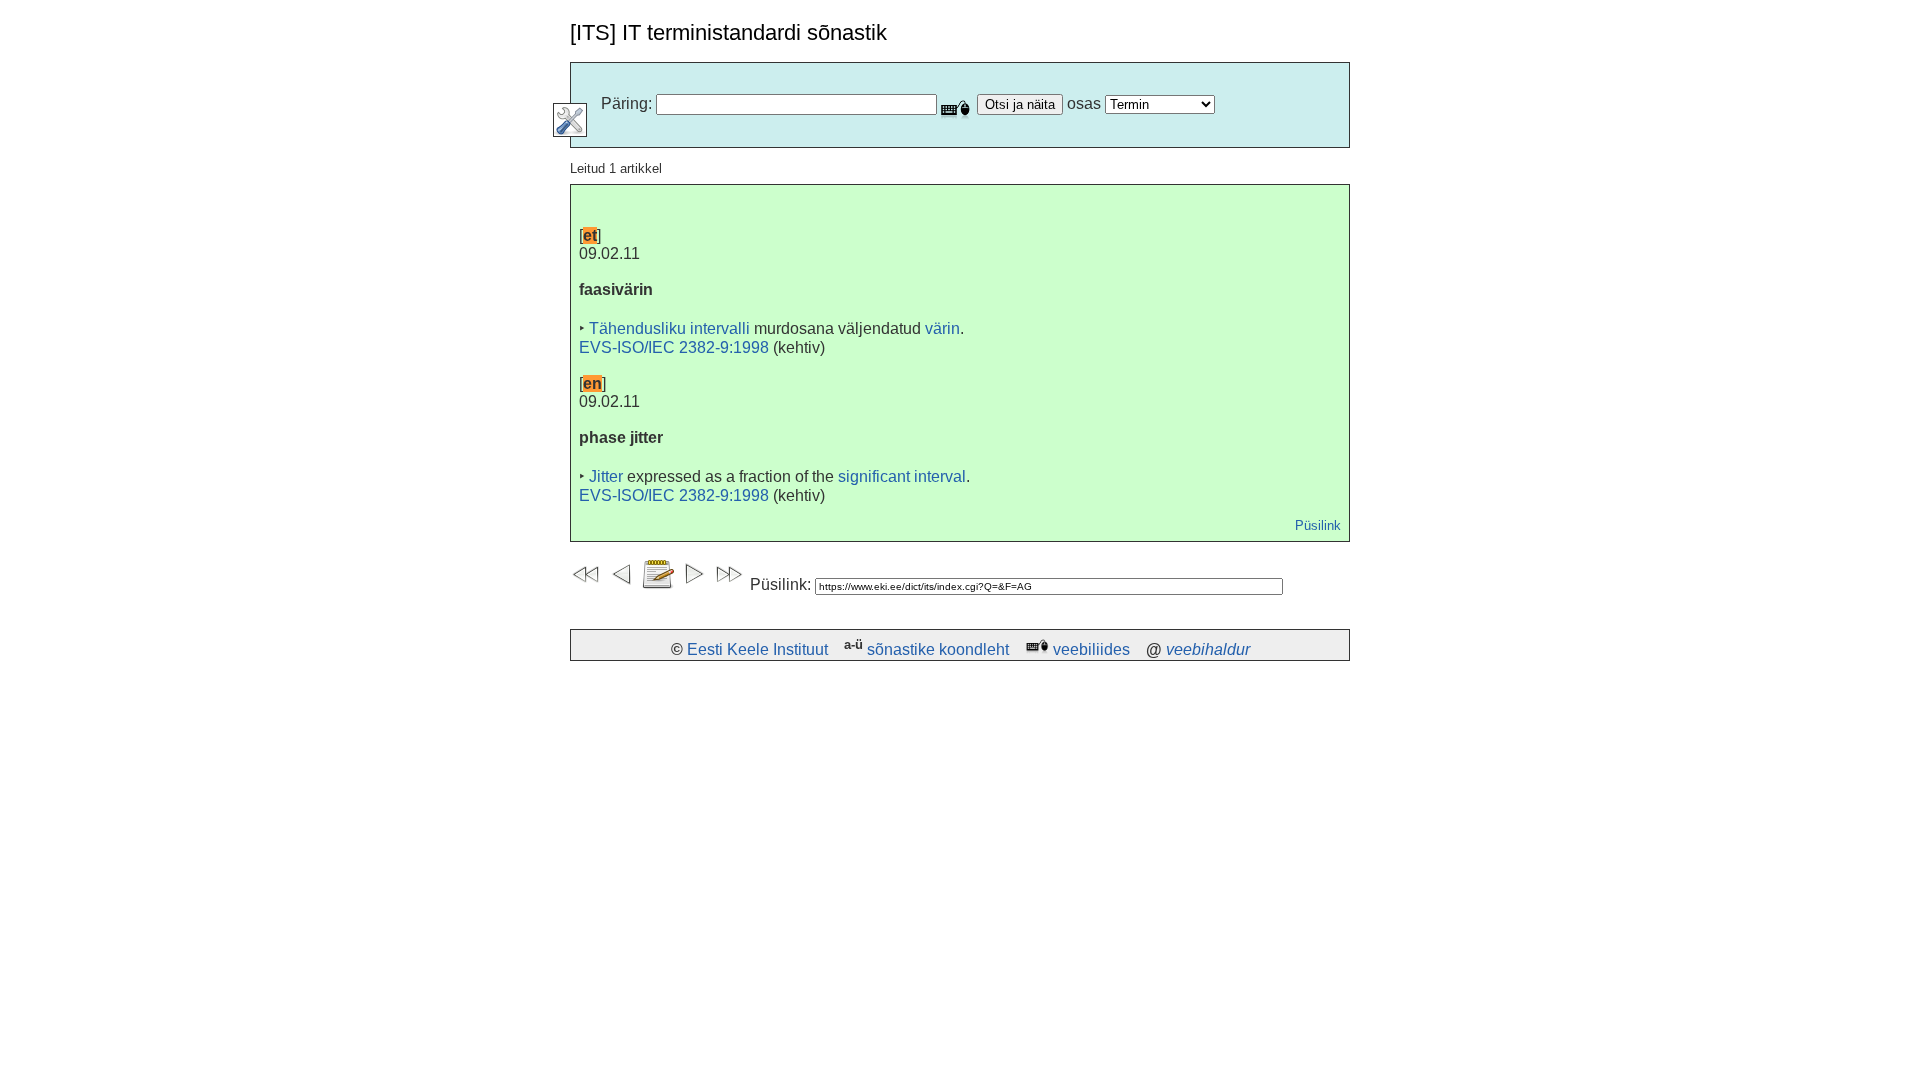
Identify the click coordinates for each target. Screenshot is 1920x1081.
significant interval (902, 476)
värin (942, 328)
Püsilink (1318, 525)
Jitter (606, 476)
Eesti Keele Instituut (757, 649)
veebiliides (1091, 649)
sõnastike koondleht (938, 649)
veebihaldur (1208, 649)
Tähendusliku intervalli (669, 328)
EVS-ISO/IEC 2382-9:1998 (674, 347)
